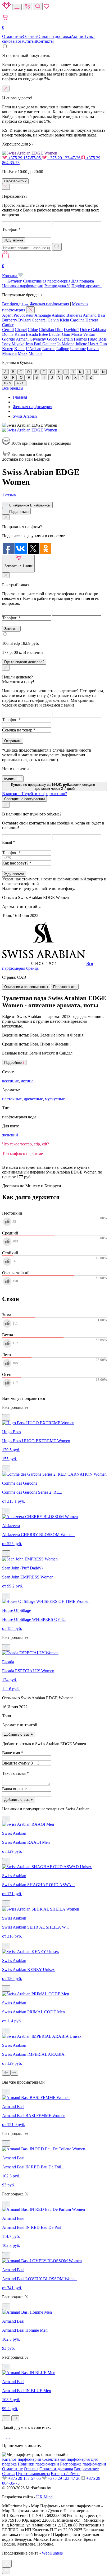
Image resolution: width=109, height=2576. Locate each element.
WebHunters (52, 2553)
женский (10, 1135)
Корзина (10, 271)
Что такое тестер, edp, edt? (26, 1144)
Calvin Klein (58, 320)
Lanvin (93, 349)
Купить (10, 779)
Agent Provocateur (18, 315)
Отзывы (30, 36)
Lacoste (49, 349)
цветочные (12, 1099)
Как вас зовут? (17, 863)
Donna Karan (13, 334)
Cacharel (39, 320)
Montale (35, 353)
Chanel (21, 330)
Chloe (33, 330)
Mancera (9, 353)
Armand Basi (94, 315)
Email (9, 842)
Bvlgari (24, 320)
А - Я (20, 383)
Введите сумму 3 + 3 (21, 1763)
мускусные (55, 1099)
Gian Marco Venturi (79, 334)
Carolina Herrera (84, 320)
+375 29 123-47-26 (64, 158)
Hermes (80, 339)
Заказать (11, 629)
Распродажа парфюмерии (83, 2464)
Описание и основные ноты (26, 987)
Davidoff (71, 330)
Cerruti (8, 330)
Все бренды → (15, 304)
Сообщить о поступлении (24, 799)
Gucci (52, 339)
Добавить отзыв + (19, 1734)
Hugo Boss (97, 339)
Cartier (8, 325)
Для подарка (83, 281)
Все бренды (13, 388)
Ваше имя (13, 1753)
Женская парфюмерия (49, 304)
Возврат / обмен (65, 2474)
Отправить (13, 741)
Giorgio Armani (15, 339)
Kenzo (8, 349)
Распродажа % (57, 286)
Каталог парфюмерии (22, 2459)
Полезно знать (65, 987)
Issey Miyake (13, 344)
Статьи (30, 41)
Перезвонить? (15, 181)
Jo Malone (66, 344)
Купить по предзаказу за (54, 787)
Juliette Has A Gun (91, 344)
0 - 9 (8, 383)
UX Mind (44, 2497)
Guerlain (65, 339)
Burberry (10, 320)
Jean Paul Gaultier (41, 344)
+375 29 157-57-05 (24, 158)
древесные (33, 1099)
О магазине (12, 36)
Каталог (15, 281)
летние (27, 1081)
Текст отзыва (15, 1773)
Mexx (23, 353)
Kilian (19, 349)
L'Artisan (33, 349)
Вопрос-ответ (86, 2469)
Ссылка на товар (19, 730)
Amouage (43, 315)
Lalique (63, 349)
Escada (32, 334)
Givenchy (38, 339)
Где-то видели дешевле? (24, 662)
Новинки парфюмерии (23, 286)
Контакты (45, 41)
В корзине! (35, 794)
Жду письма (14, 874)
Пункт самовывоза (33, 2474)
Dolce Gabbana (93, 330)
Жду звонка (14, 240)
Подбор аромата (87, 286)
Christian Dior (51, 330)
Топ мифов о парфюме (22, 1154)
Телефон (11, 229)
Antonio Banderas (67, 315)
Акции (77, 36)
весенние (10, 1081)
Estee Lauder (50, 334)
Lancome (78, 349)
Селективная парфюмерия (47, 281)
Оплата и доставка (54, 36)
